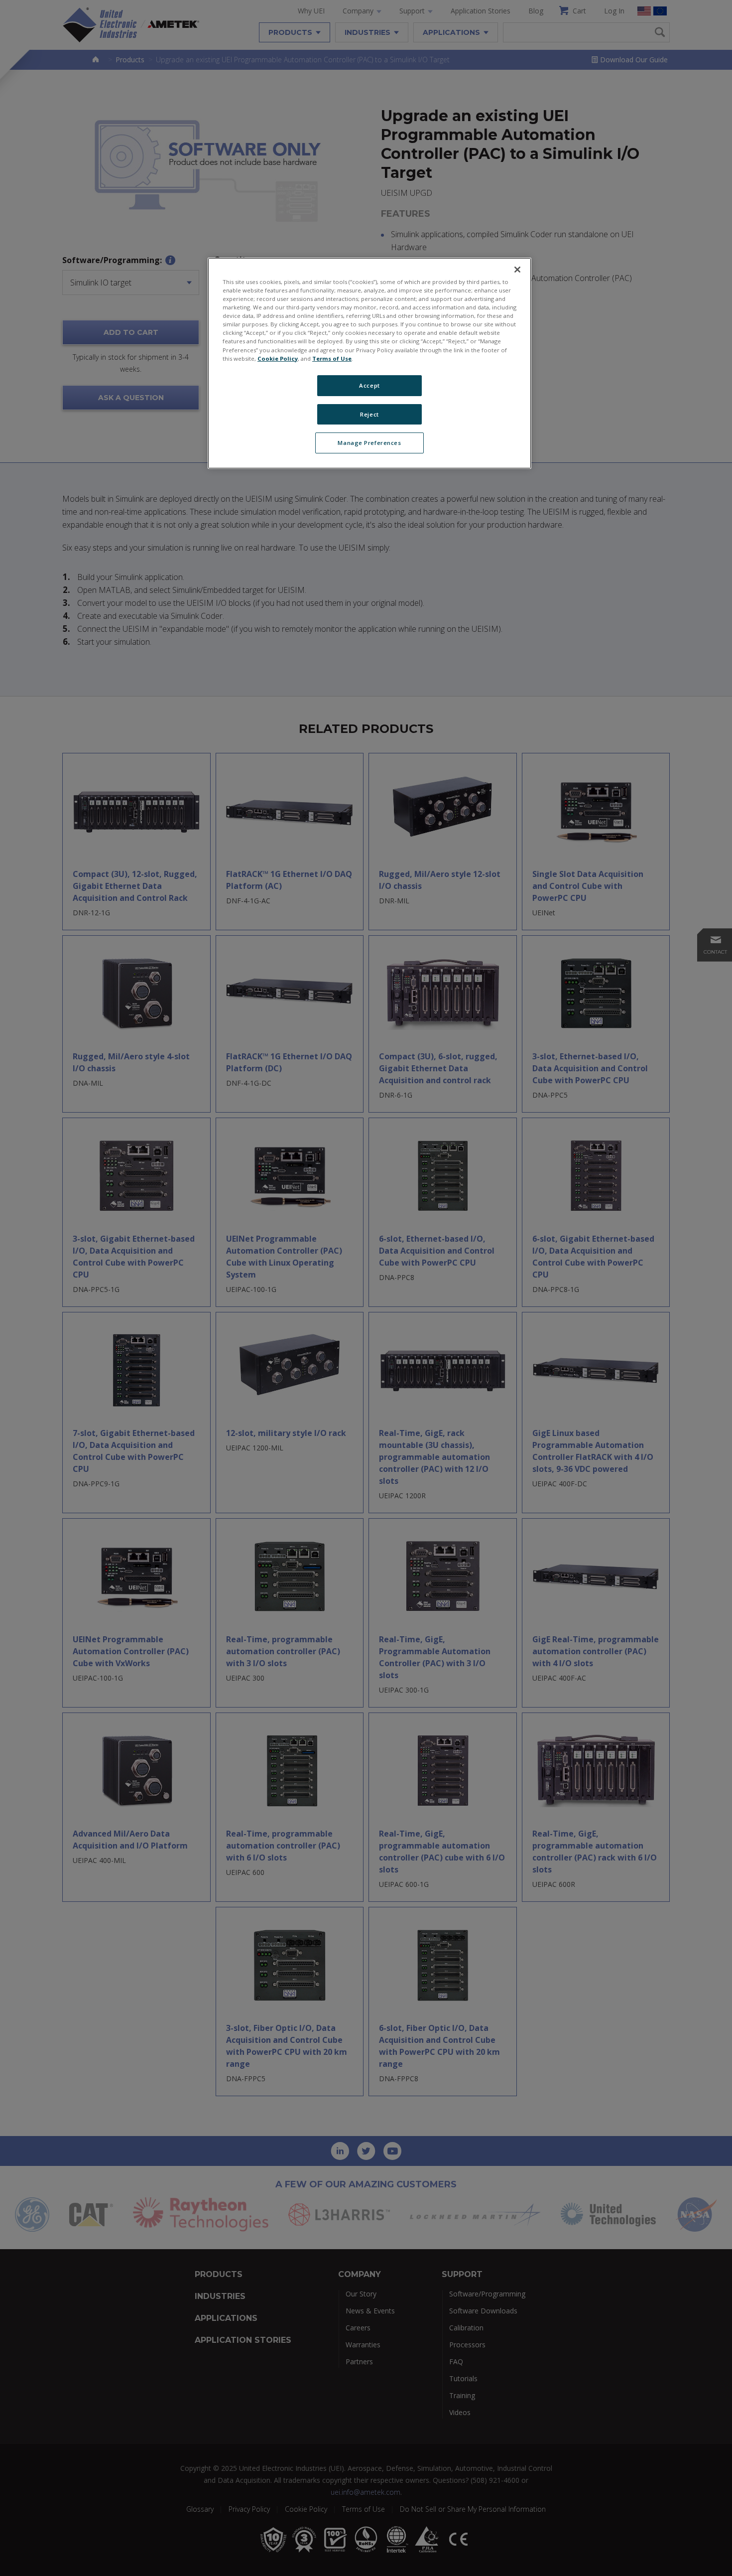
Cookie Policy (278, 358)
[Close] (517, 270)
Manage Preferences (369, 443)
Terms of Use (332, 358)
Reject (369, 414)
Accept (369, 385)
